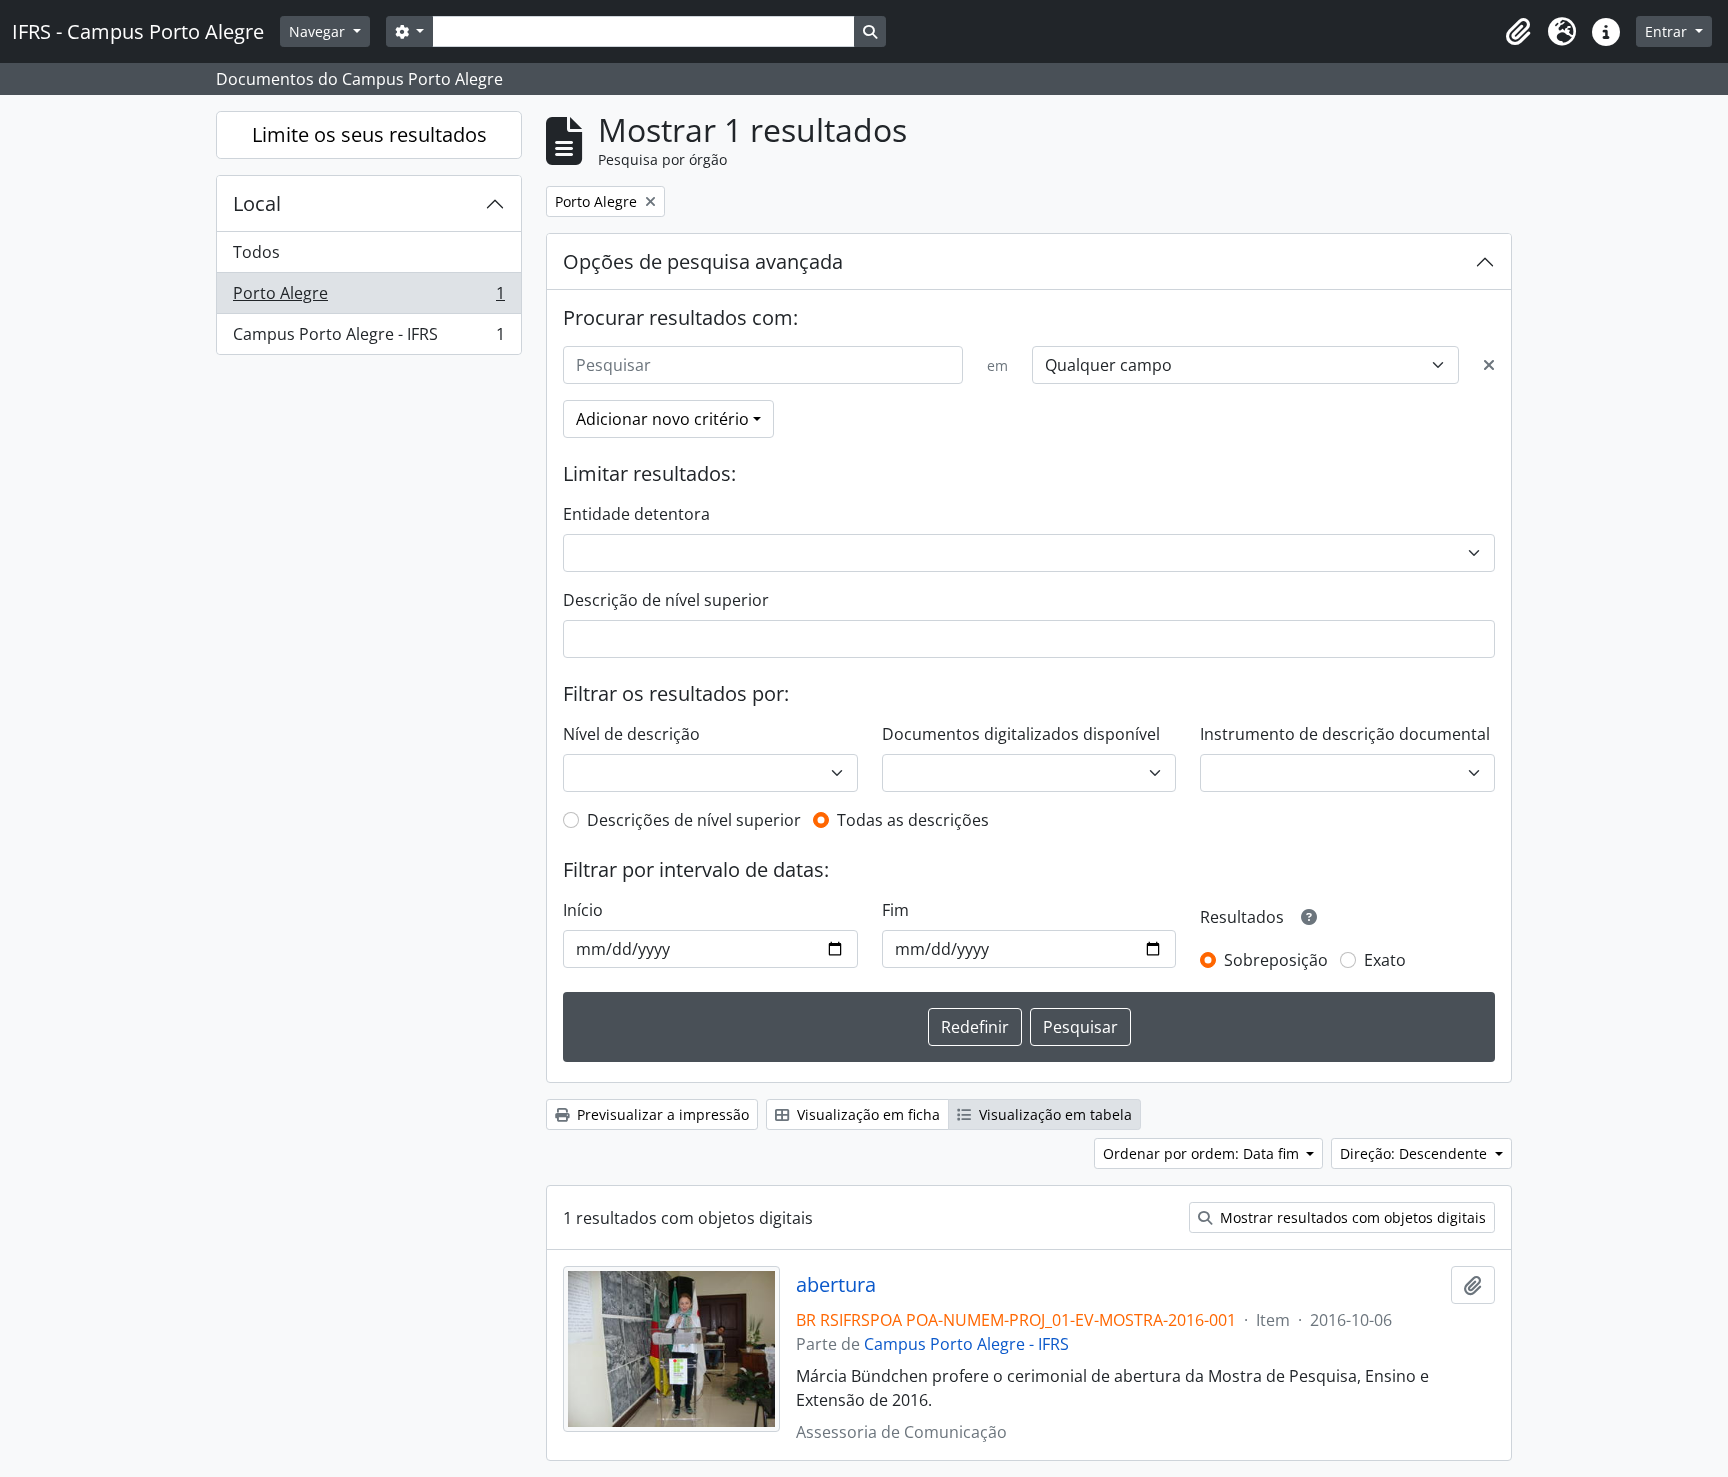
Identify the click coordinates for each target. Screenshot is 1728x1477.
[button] (1518, 32)
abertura (836, 1285)
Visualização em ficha (866, 1114)
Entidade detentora (636, 514)
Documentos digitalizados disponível (1021, 734)
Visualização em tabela (1053, 1114)
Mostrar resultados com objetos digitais (1351, 1217)
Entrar (1668, 31)
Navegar (319, 31)
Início (583, 910)
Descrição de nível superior (666, 600)
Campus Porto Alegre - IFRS (368, 338)
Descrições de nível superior (694, 820)
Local (257, 203)
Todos (256, 252)
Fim (895, 910)
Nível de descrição (631, 734)
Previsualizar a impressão (661, 1114)
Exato (1385, 960)
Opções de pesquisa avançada (703, 261)
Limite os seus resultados (369, 134)
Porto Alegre (368, 298)
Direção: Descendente (1415, 1153)
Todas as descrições (913, 820)
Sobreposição (1276, 960)
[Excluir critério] (1489, 365)
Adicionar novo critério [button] (662, 419)
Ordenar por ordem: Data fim (1203, 1153)
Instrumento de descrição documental (1345, 734)
